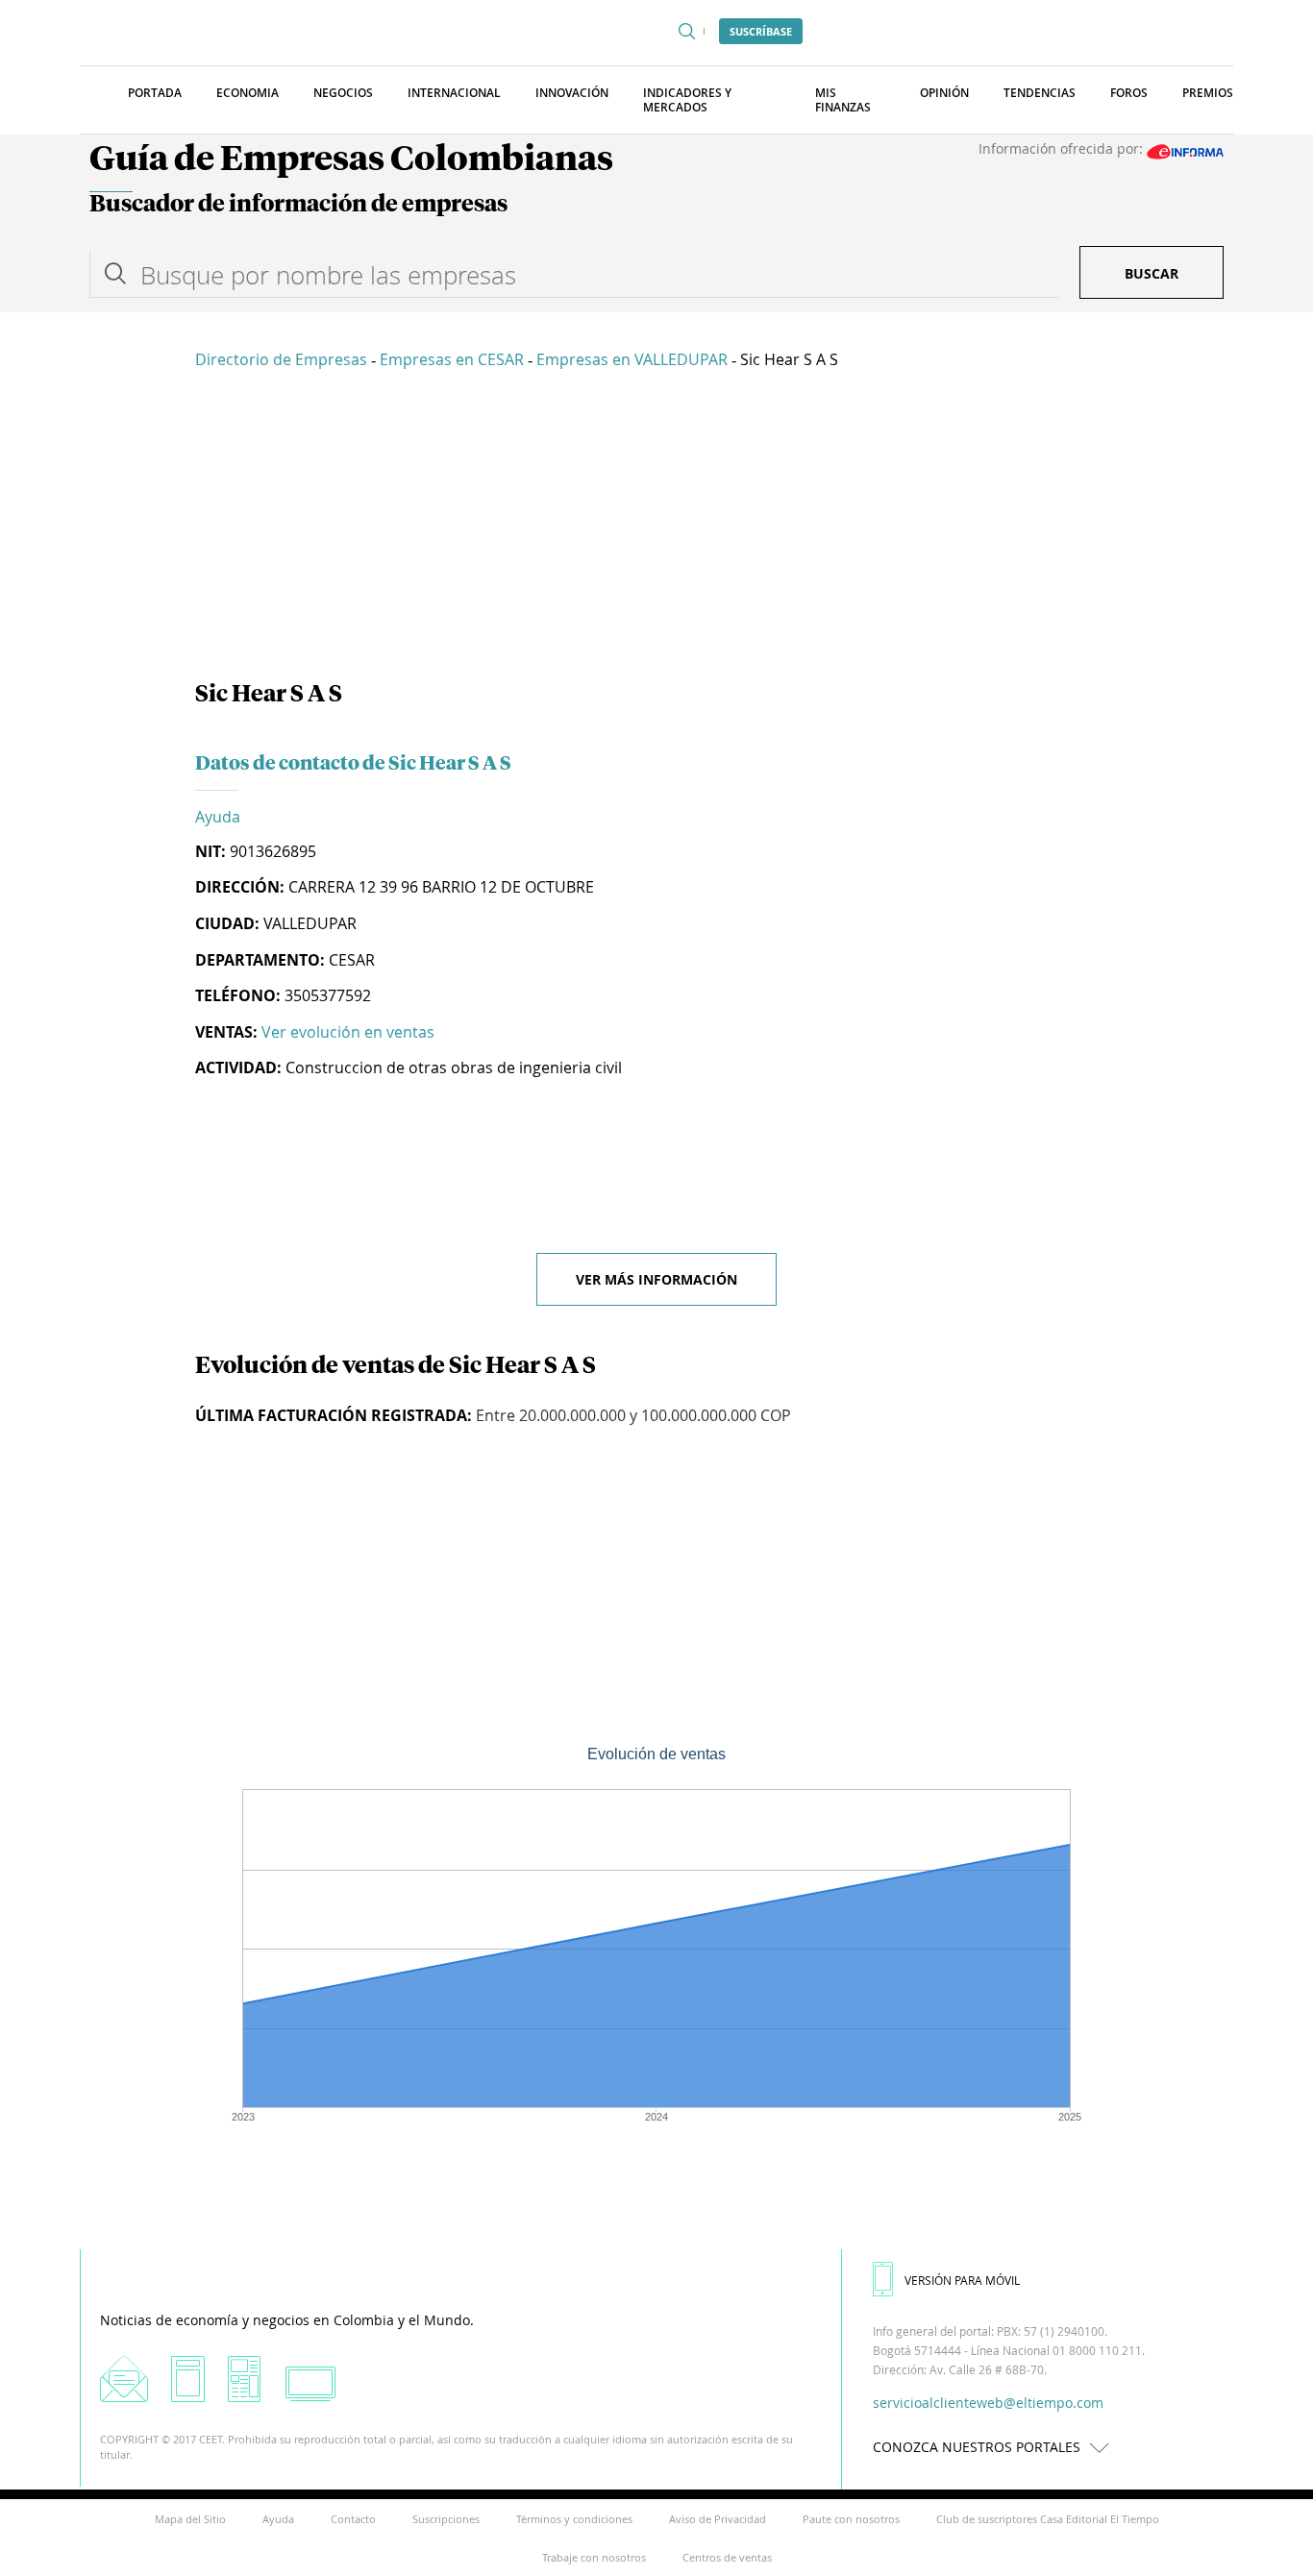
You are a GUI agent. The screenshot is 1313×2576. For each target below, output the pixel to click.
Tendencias (1040, 93)
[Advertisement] (656, 528)
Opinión (944, 93)
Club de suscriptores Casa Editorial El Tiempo (1048, 2519)
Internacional (454, 93)
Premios (1208, 93)
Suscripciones (446, 2519)
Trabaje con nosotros (594, 2557)
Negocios (343, 93)
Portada (155, 93)
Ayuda (218, 817)
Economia (248, 93)
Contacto (353, 2519)
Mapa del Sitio (190, 2519)
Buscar (1152, 273)
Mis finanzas (843, 100)
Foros (1129, 93)
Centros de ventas (727, 2557)
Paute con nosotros (851, 2519)
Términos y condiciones (574, 2519)
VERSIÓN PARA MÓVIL (962, 2280)
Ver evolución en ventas (348, 1032)
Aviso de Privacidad (718, 2519)
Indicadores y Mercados (687, 100)
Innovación (572, 93)
